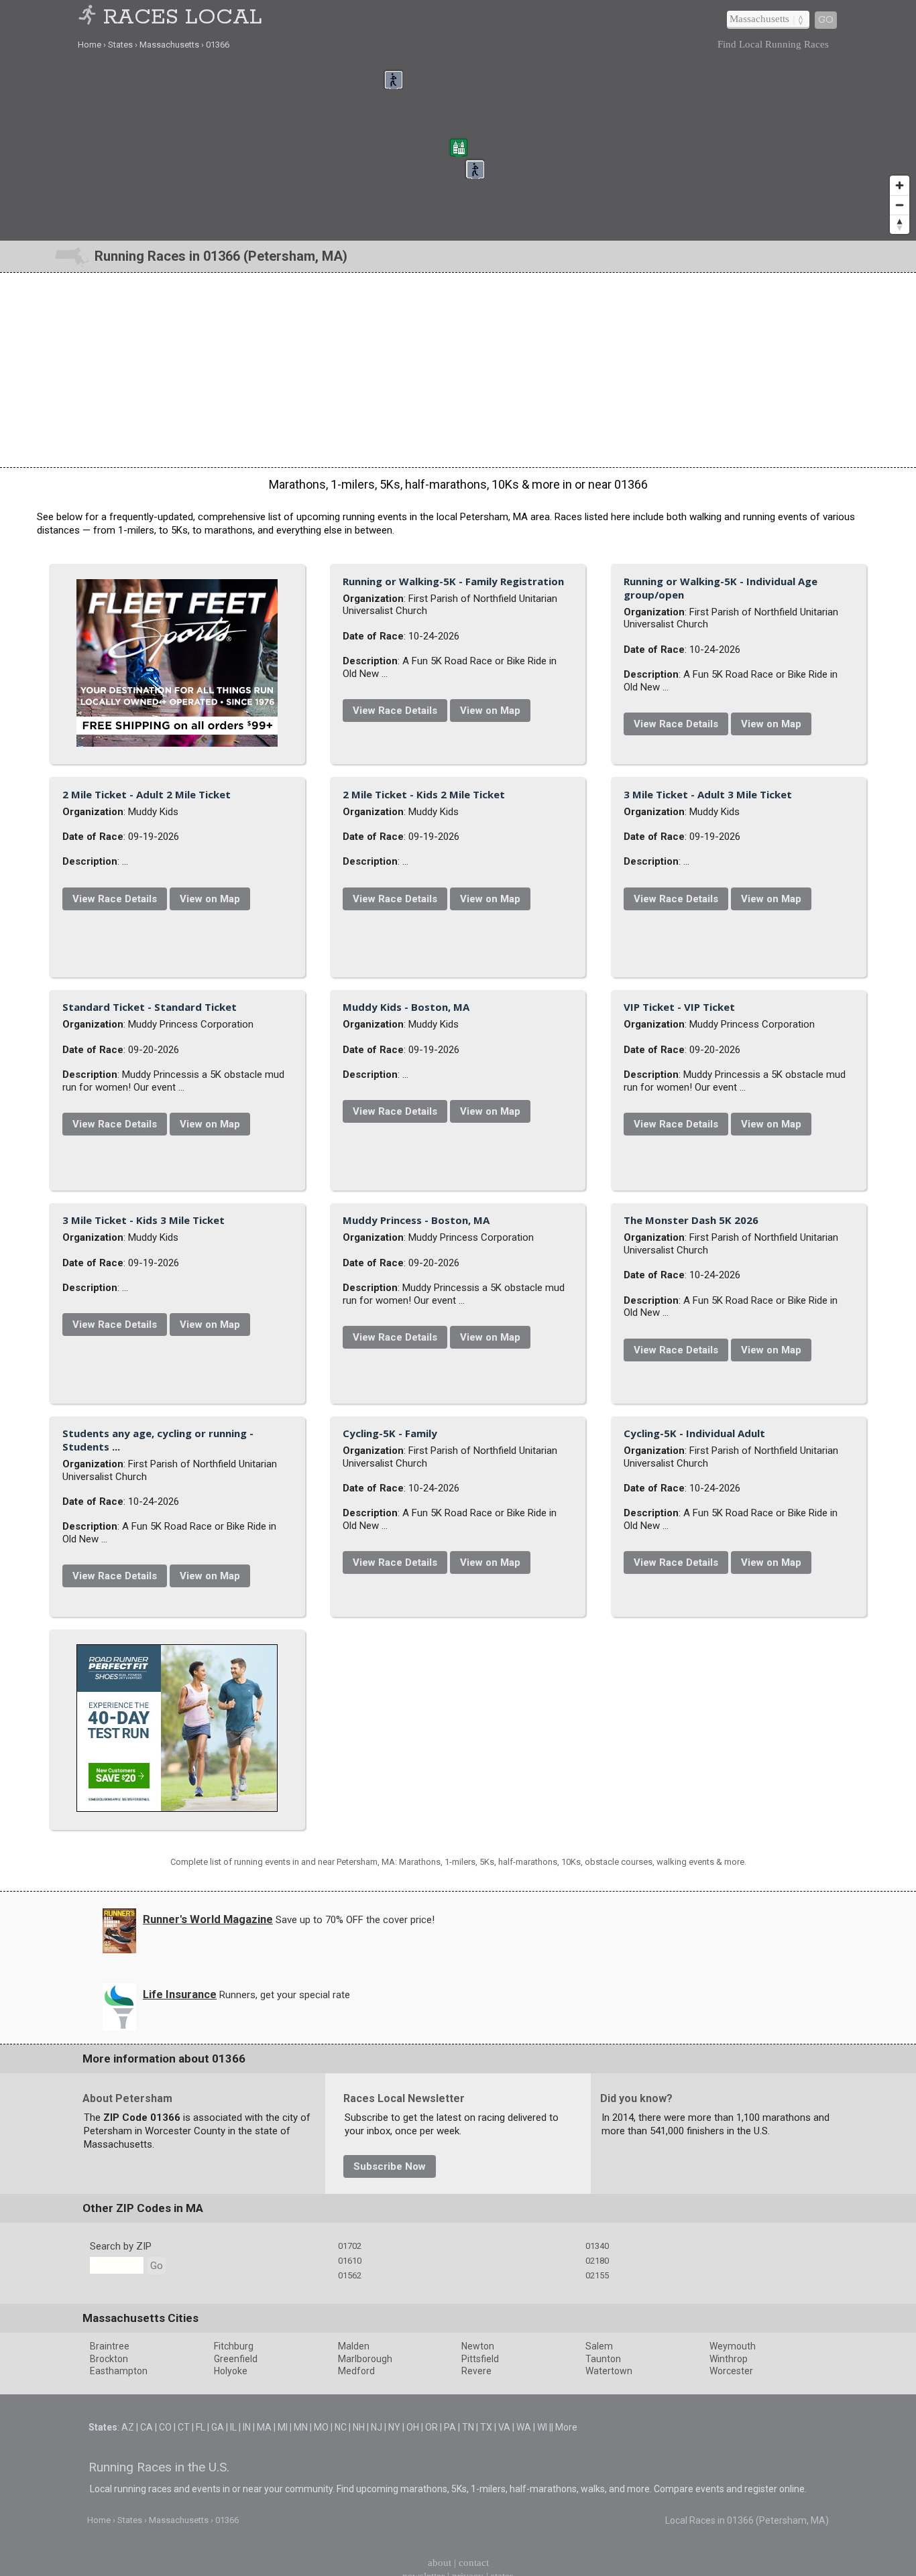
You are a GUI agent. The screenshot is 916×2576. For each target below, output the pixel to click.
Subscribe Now (390, 2481)
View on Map (638, 691)
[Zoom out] (900, 205)
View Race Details (542, 691)
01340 (597, 2560)
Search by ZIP (121, 2561)
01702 (350, 2560)
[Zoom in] (900, 185)
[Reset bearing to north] (900, 224)
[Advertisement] (458, 370)
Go (826, 20)
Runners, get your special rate (285, 2309)
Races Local (183, 18)
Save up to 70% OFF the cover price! (355, 2234)
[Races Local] (89, 18)
